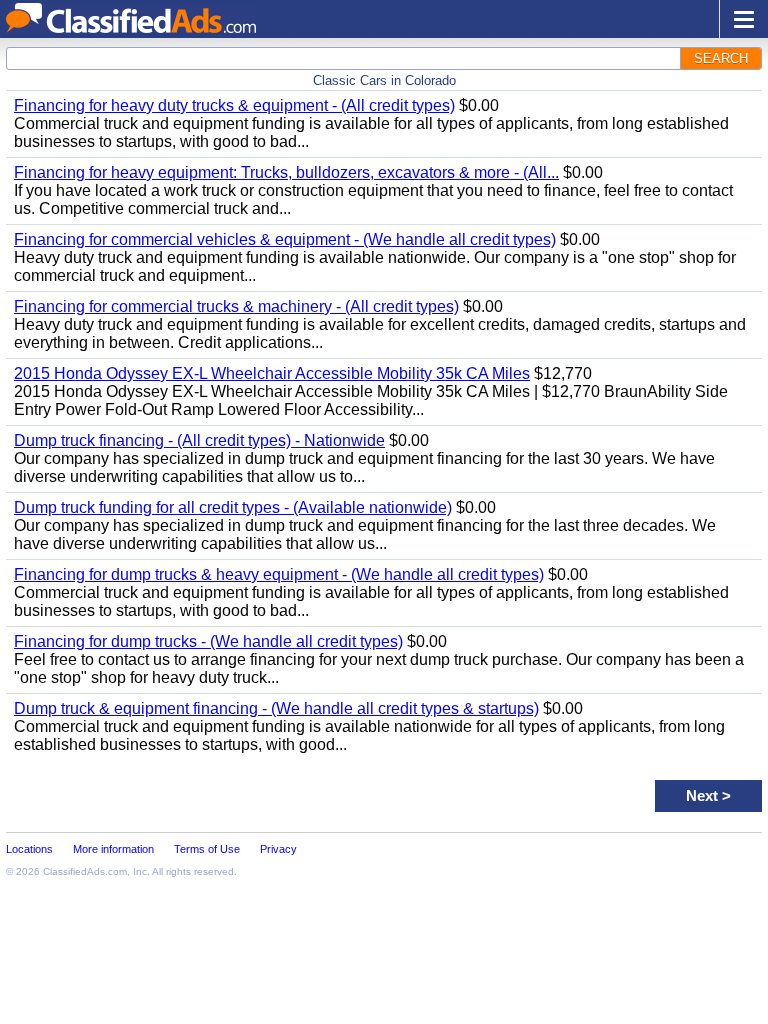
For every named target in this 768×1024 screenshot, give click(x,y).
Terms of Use (207, 849)
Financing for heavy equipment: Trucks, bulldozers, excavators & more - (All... (286, 172)
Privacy (278, 849)
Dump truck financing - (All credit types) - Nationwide (199, 440)
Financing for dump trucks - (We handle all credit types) (208, 641)
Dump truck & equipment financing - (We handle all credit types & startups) (276, 708)
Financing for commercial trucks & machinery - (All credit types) (236, 306)
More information (113, 849)
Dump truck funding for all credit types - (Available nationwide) (233, 507)
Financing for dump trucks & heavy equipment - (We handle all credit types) (279, 574)
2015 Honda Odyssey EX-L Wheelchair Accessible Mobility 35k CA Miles (272, 373)
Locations (29, 849)
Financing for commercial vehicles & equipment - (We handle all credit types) (285, 239)
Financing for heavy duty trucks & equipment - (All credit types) (234, 105)
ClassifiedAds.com (85, 871)
